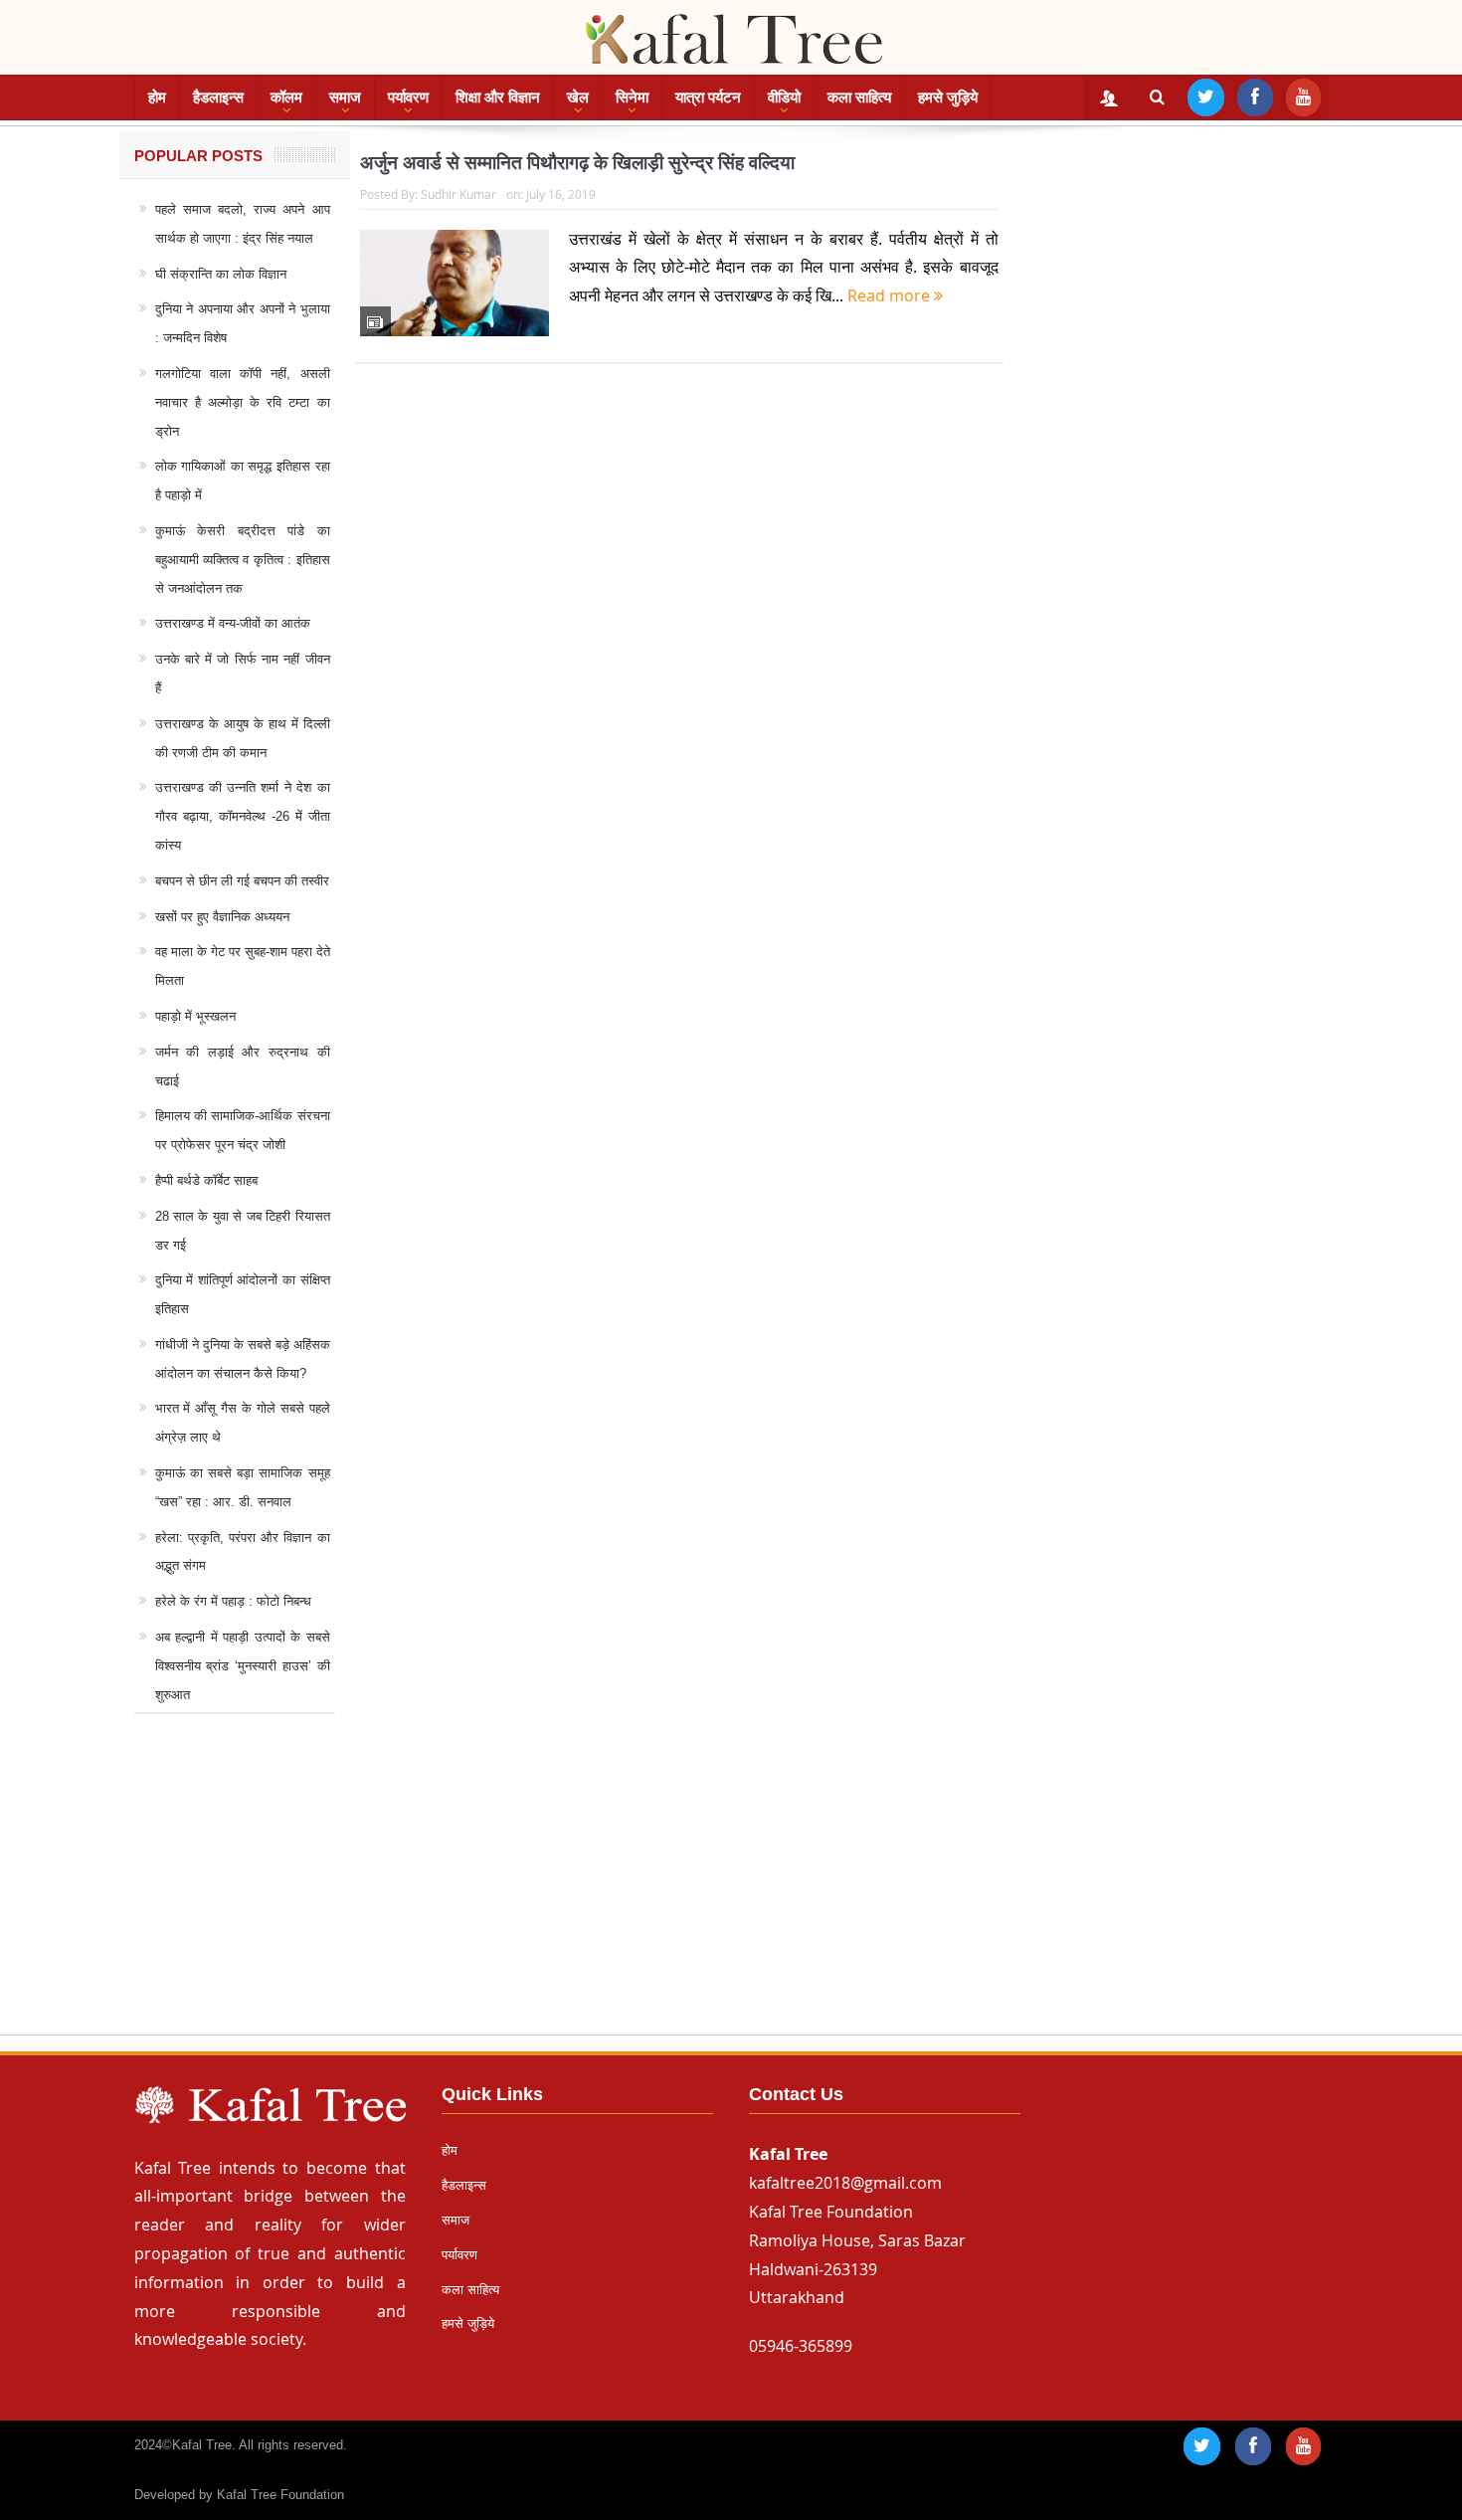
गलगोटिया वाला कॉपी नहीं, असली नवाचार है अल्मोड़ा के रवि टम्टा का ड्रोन (243, 402)
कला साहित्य (859, 97)
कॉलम (286, 97)
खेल (578, 97)
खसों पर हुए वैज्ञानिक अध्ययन (222, 917)
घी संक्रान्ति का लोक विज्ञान (221, 274)
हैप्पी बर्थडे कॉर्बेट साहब (206, 1180)
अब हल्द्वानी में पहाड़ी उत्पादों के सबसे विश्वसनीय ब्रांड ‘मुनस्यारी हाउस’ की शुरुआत (243, 1666)
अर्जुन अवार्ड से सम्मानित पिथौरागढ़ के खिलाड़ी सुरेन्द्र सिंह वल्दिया (577, 163)
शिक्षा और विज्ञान (498, 97)
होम (157, 97)
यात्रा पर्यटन (708, 97)
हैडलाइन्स (218, 97)
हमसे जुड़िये (948, 97)
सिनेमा (632, 97)
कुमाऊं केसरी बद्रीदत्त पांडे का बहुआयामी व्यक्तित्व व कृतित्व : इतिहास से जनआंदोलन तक (243, 560)
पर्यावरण (408, 97)
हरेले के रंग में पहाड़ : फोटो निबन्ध (233, 1601)
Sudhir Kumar (458, 194)
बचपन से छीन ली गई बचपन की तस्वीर (242, 881)
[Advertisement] (731, 1893)
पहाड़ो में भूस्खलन (195, 1016)
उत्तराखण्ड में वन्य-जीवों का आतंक (233, 623)
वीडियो (784, 97)
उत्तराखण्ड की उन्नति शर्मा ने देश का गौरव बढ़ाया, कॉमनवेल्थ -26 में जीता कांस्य (243, 816)
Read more (891, 295)
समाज (345, 97)
